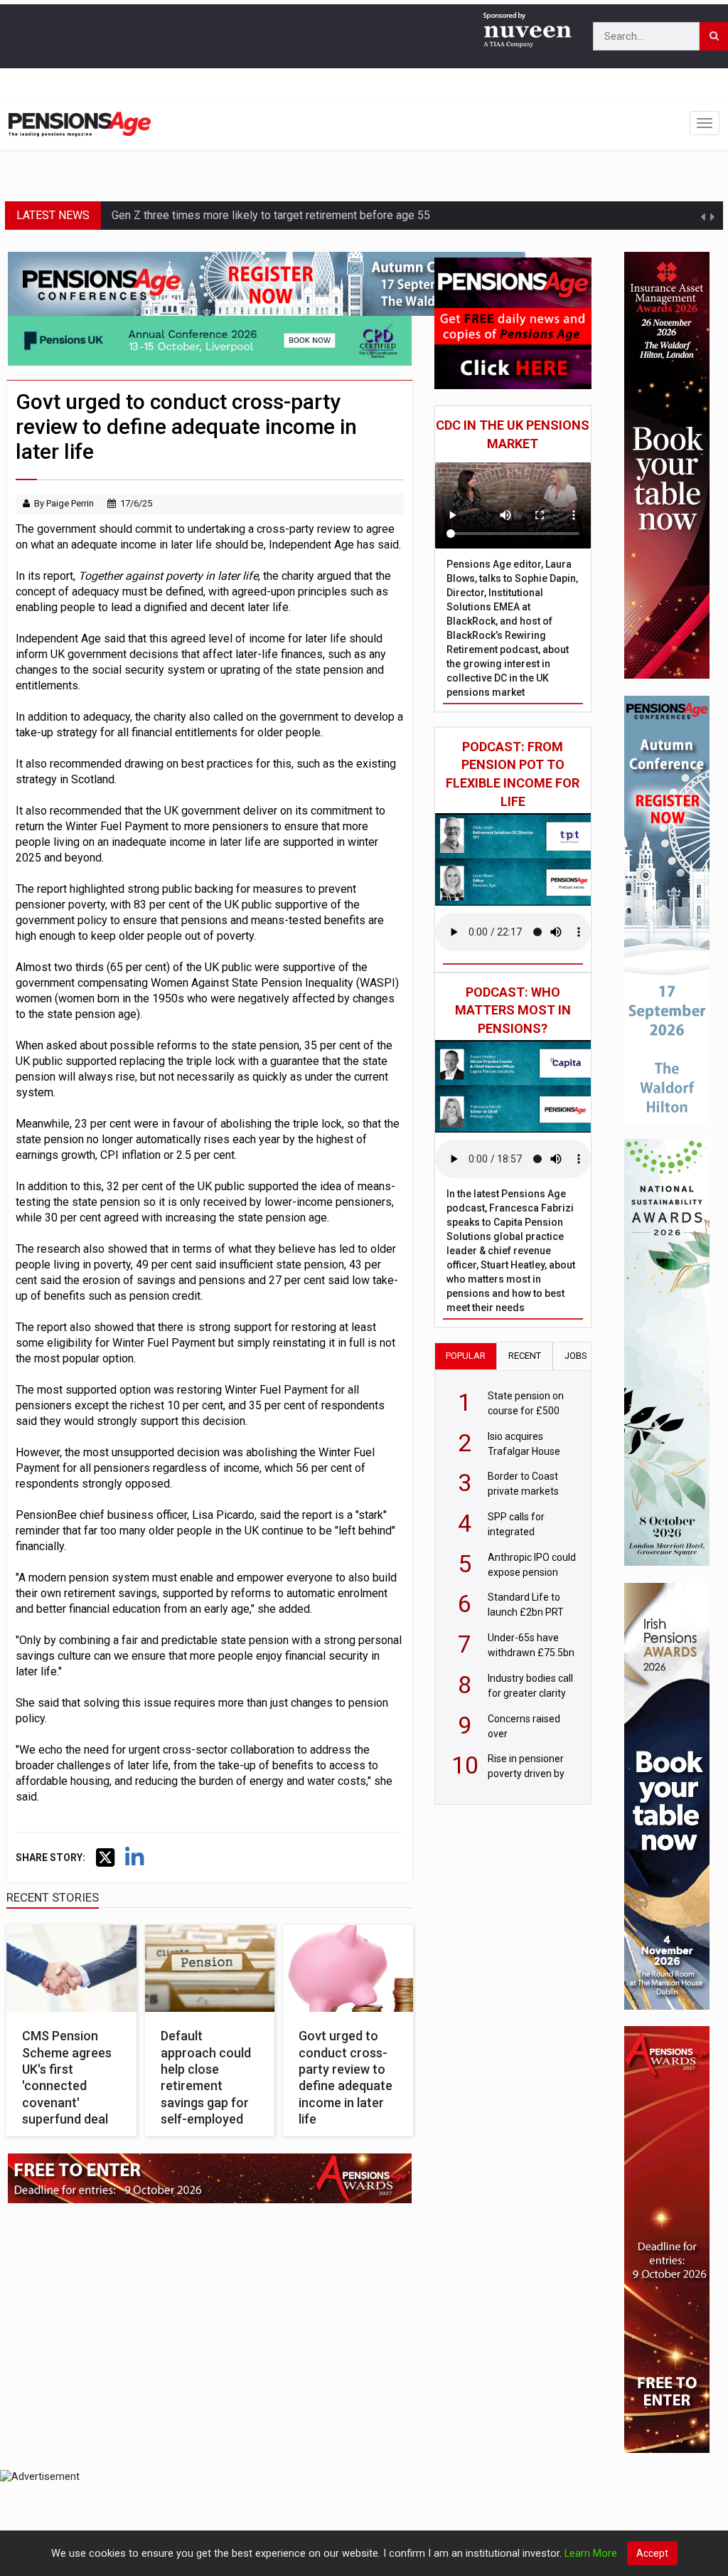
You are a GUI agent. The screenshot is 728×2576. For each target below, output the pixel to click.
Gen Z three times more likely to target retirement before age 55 (271, 215)
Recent (525, 1356)
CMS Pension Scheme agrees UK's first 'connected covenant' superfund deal (67, 2077)
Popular (466, 1356)
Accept (652, 2553)
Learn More (591, 2554)
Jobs (576, 1356)
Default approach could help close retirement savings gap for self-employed (206, 2077)
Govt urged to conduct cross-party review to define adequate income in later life (346, 2077)
